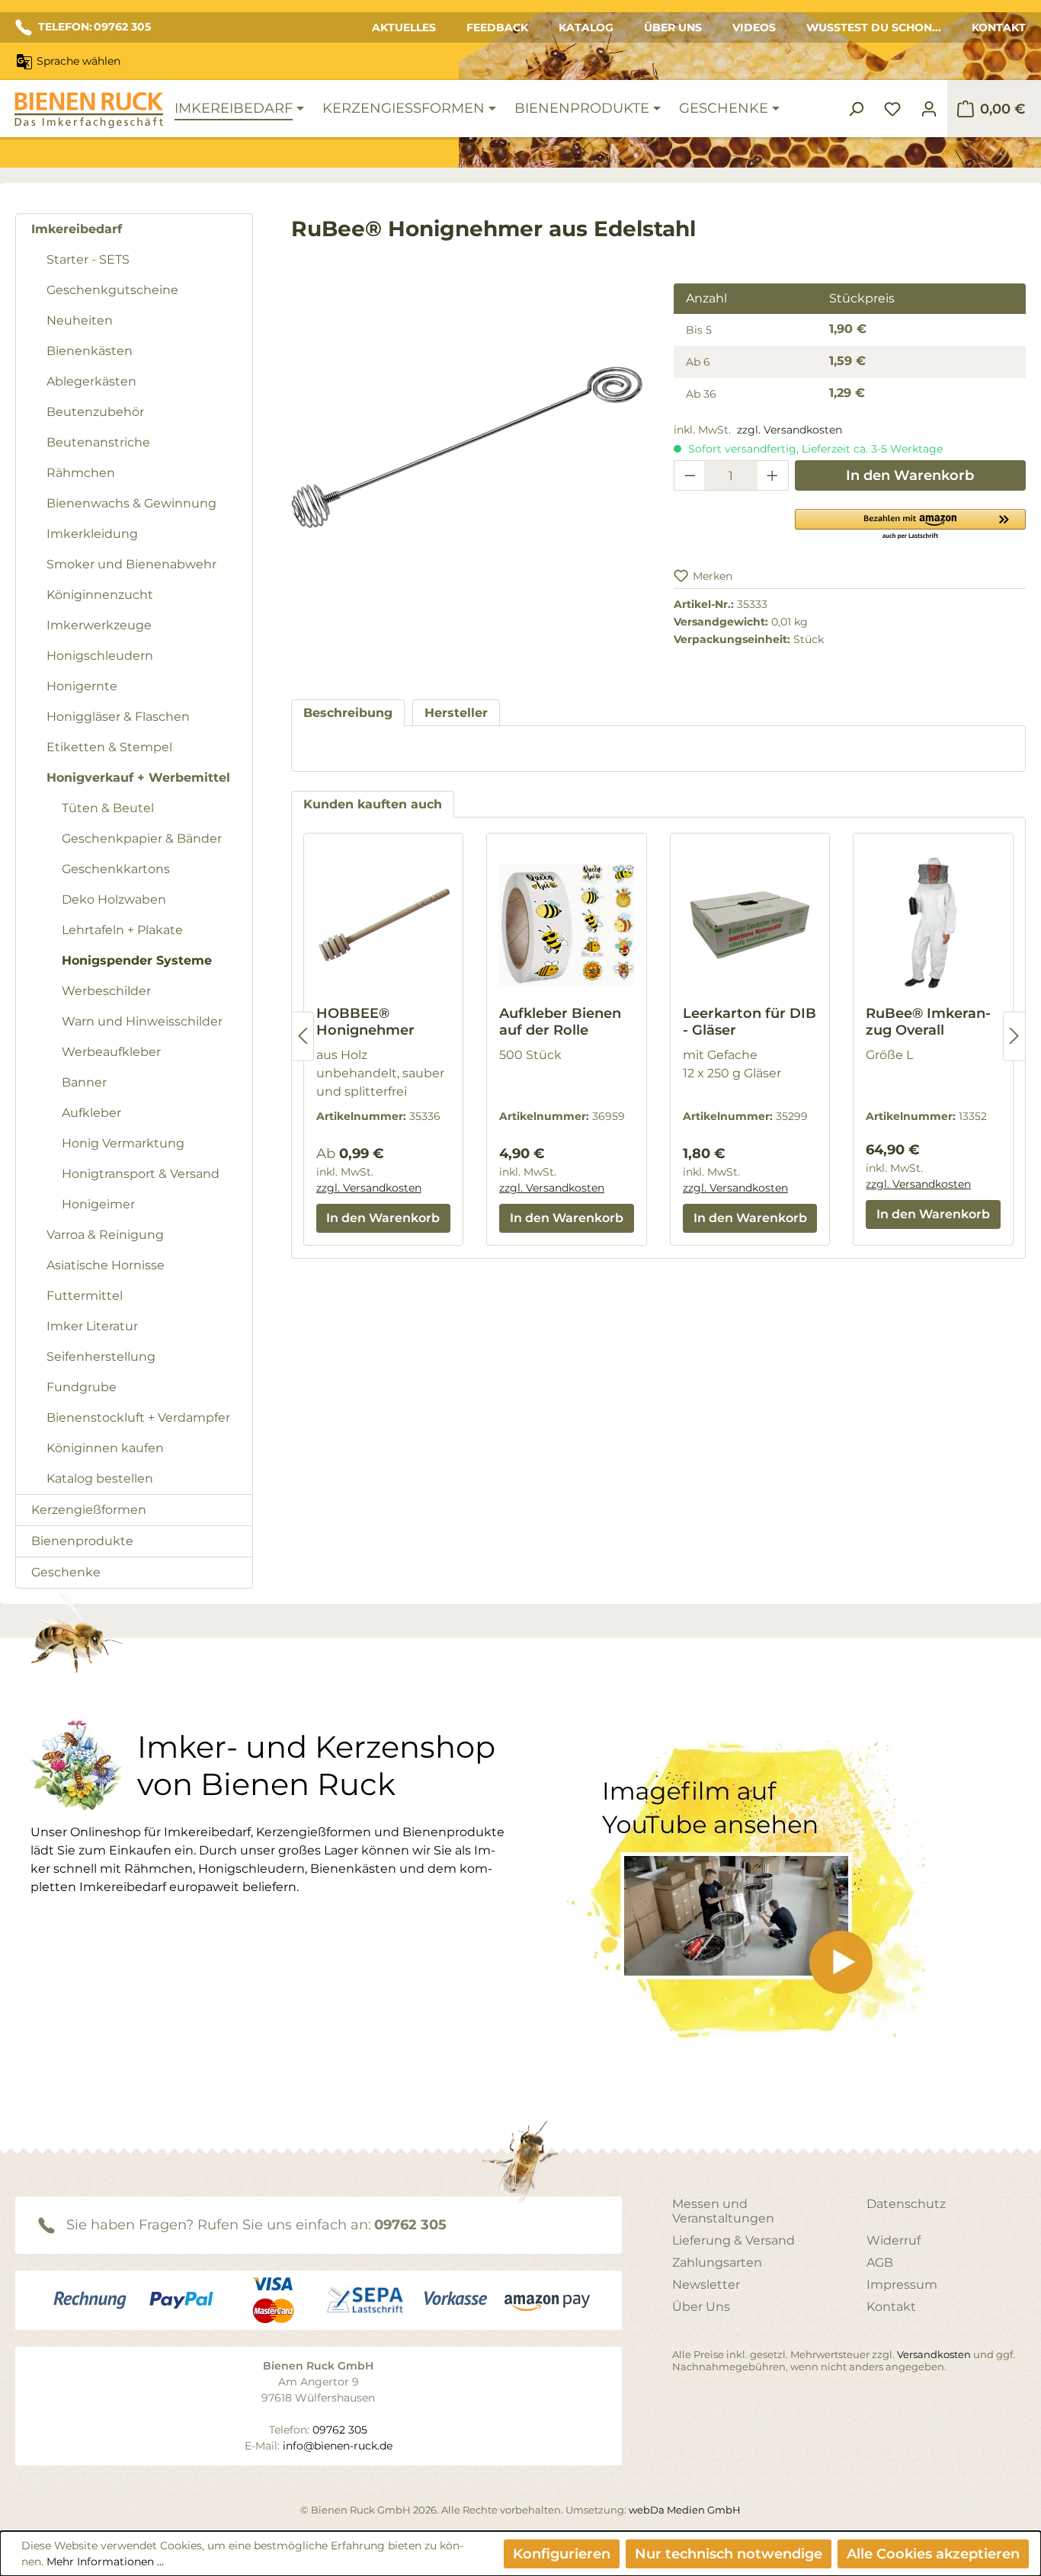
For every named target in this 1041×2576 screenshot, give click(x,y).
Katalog (586, 27)
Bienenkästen (90, 351)
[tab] (348, 713)
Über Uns (673, 27)
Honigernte (82, 686)
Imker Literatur (92, 1326)
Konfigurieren (562, 2554)
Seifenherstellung (101, 1357)
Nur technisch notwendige (729, 2554)
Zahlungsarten (717, 2262)
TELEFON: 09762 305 (94, 27)
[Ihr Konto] (929, 109)
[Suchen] (856, 109)
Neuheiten (80, 320)
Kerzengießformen (89, 1510)
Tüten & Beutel (108, 808)
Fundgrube (82, 1387)
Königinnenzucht (100, 595)
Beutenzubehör (95, 412)
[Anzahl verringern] (690, 475)
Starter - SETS (88, 259)
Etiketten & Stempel (109, 747)
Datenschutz (906, 2204)
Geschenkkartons (116, 869)
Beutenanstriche (98, 442)
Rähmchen (81, 473)
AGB (880, 2262)
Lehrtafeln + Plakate (122, 930)
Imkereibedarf (77, 229)
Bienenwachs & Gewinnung (131, 503)
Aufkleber (91, 1113)
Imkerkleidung (92, 534)
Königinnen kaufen (105, 1448)
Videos (754, 27)
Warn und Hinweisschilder (142, 1021)
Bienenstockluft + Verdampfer (138, 1418)
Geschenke (66, 1572)
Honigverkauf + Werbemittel (138, 778)
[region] (467, 462)
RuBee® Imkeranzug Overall (928, 1022)
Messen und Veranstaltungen (723, 2211)
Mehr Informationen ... (105, 2562)
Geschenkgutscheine (112, 290)
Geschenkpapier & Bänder (142, 838)
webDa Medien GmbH (685, 2510)
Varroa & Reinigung (105, 1235)
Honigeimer (98, 1204)
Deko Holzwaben (114, 899)
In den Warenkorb (910, 475)
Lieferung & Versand (734, 2240)
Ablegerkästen (91, 381)
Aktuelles (404, 27)
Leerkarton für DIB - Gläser (750, 1022)
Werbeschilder (106, 991)
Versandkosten (934, 2354)
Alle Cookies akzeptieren (933, 2554)
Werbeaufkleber (111, 1052)
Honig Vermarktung (123, 1143)
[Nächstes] (1014, 1036)
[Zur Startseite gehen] (88, 110)
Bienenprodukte (82, 1541)
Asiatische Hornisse (106, 1265)
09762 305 (410, 2225)
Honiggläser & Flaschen (118, 717)
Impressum (902, 2285)
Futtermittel (85, 1296)
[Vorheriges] (303, 1036)
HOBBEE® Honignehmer (365, 1022)
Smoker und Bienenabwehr (131, 564)
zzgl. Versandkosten (790, 430)
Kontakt (999, 27)
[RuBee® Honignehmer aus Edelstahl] (467, 447)
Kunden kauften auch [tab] (373, 804)
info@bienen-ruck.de (338, 2446)
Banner (84, 1082)
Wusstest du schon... (874, 27)
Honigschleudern (100, 656)
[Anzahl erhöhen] (773, 475)
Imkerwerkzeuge (99, 625)
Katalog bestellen (100, 1478)
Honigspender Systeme (137, 960)
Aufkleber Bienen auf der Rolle (560, 1022)
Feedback (497, 27)
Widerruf (894, 2240)
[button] (910, 523)
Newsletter (706, 2285)
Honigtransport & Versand (141, 1174)
